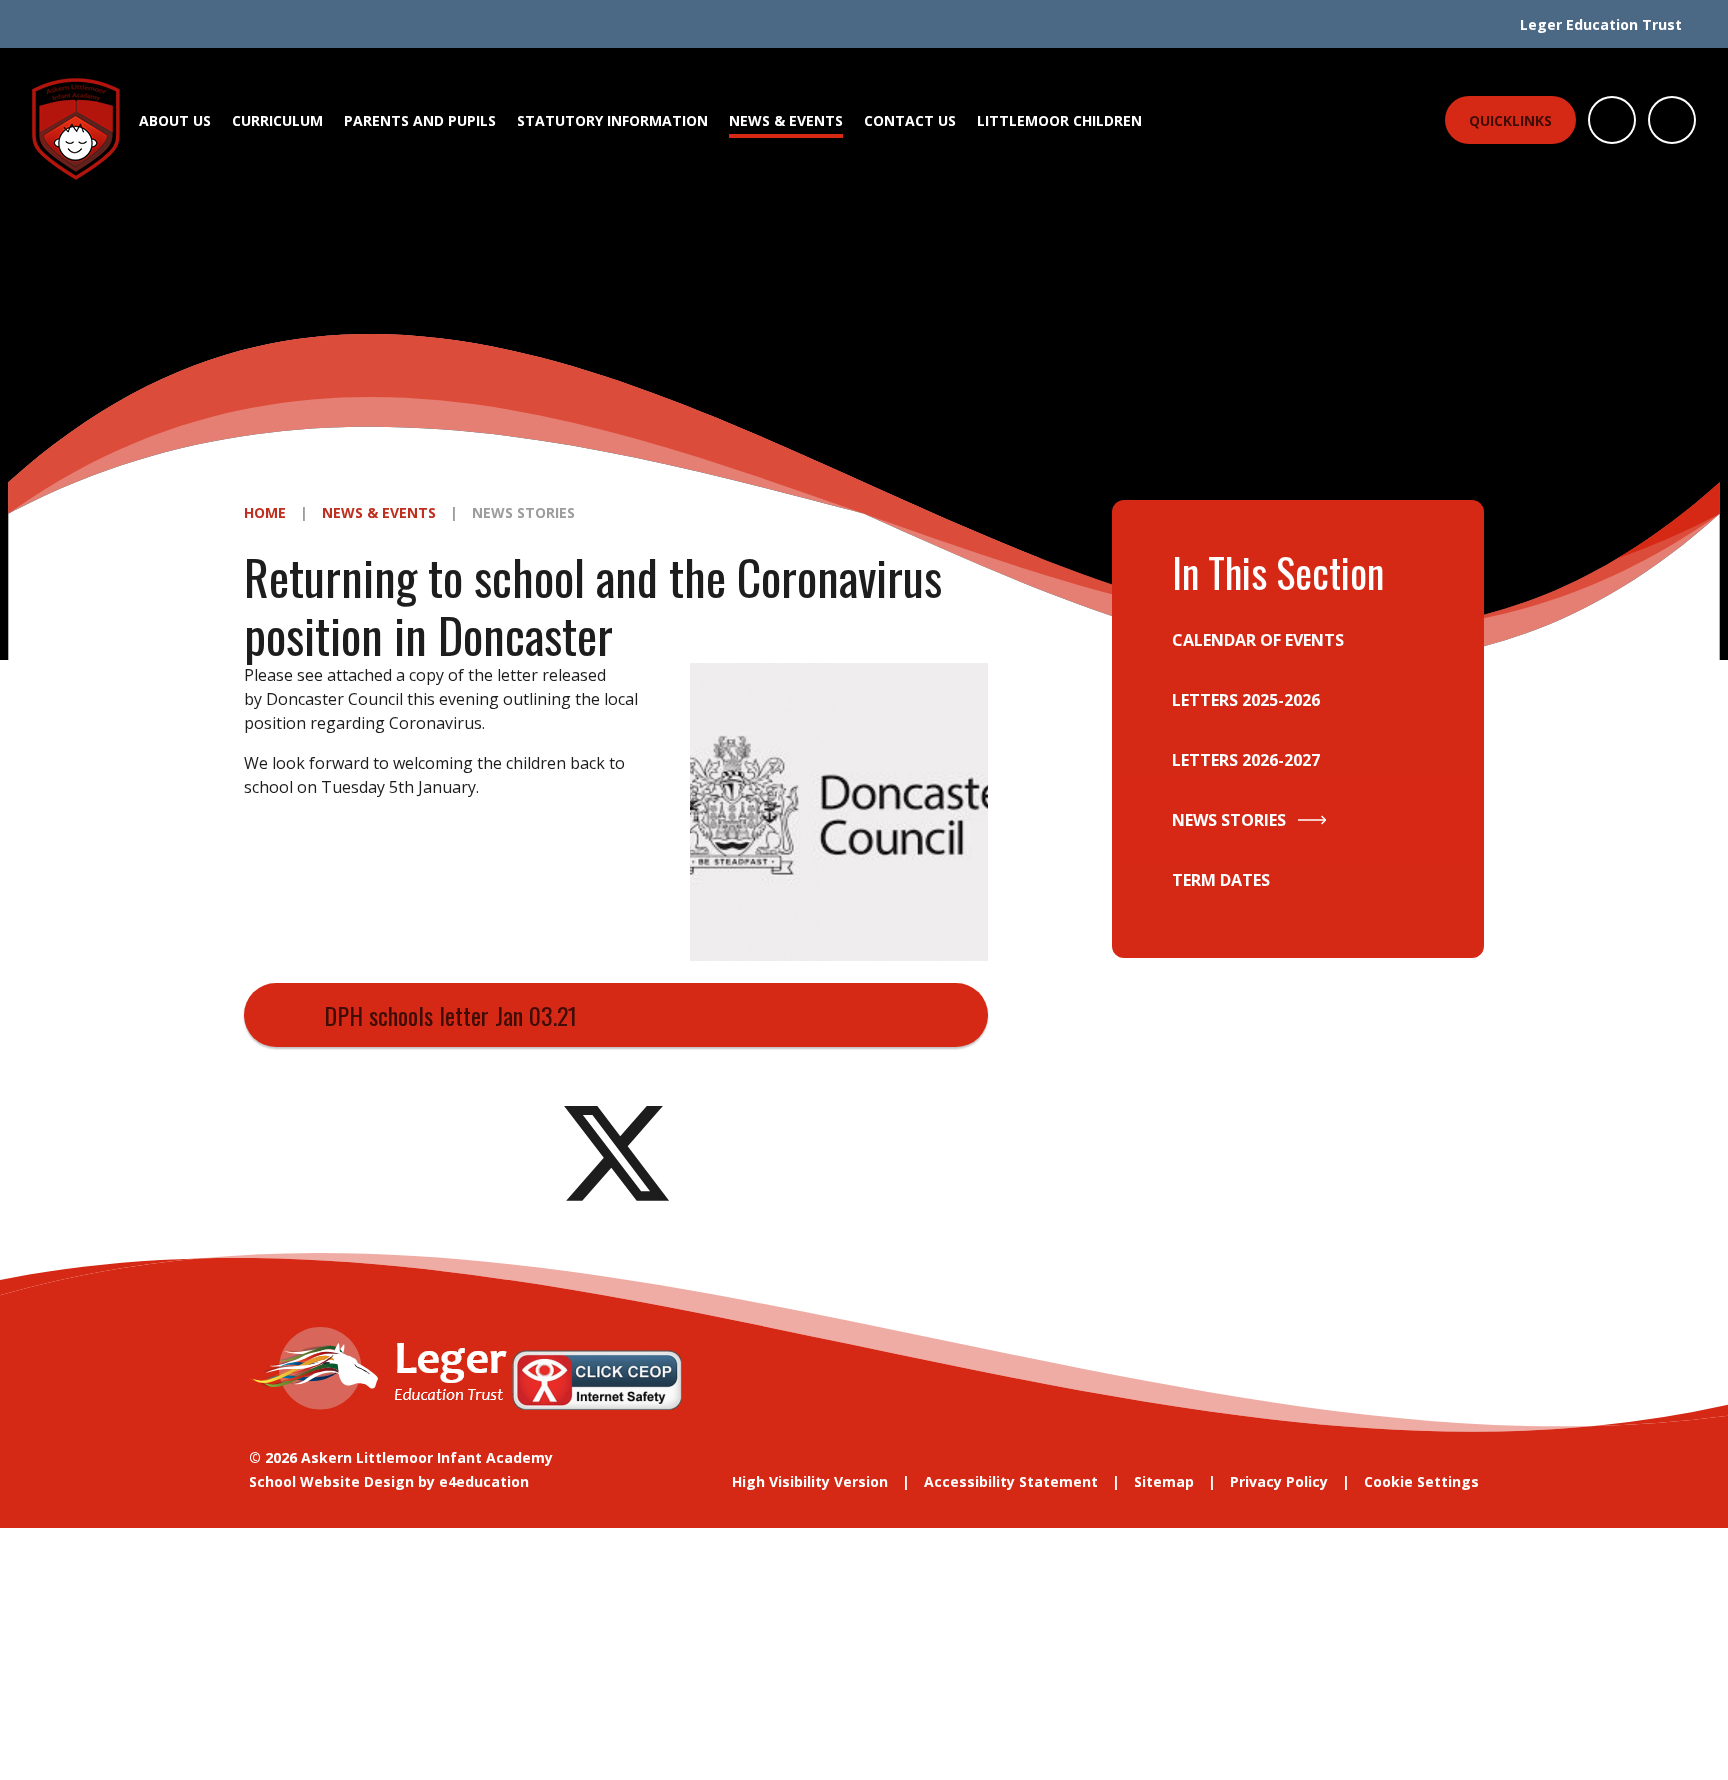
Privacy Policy (1279, 1481)
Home (265, 512)
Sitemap (1164, 1481)
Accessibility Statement (1011, 1481)
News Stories (523, 512)
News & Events (379, 512)
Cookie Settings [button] (1421, 1481)
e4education (484, 1481)
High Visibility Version (810, 1481)
